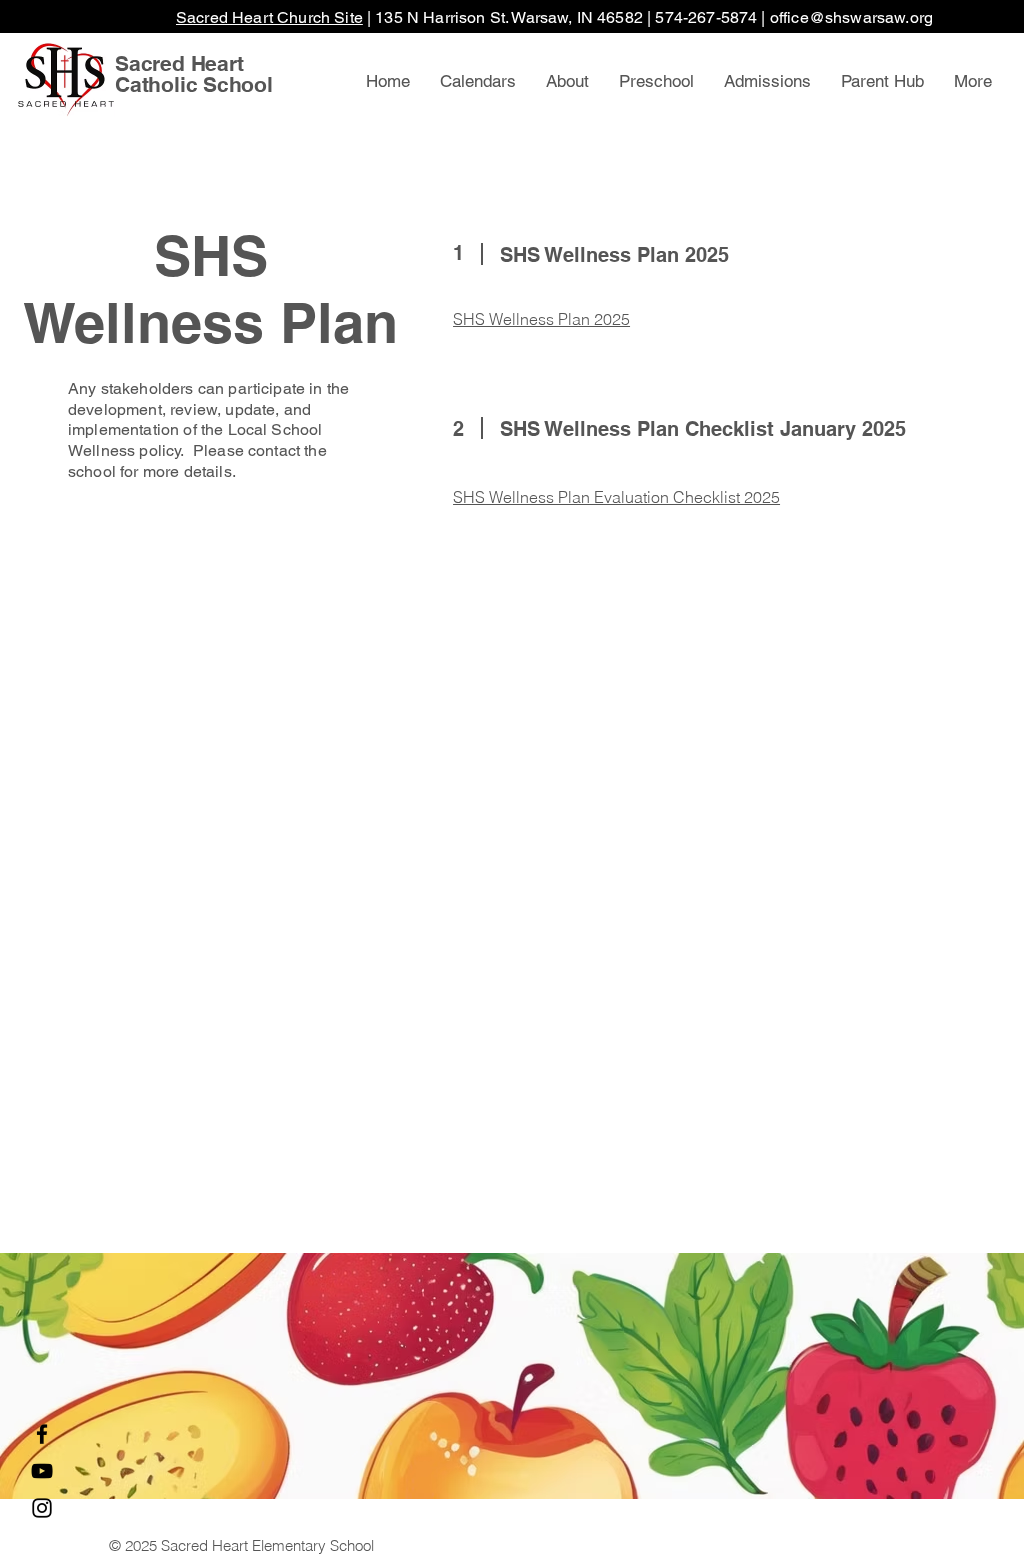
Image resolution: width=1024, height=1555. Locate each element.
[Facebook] (42, 1434)
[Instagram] (42, 1508)
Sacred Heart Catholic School (194, 74)
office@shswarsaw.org (851, 17)
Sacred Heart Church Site (269, 17)
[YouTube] (42, 1471)
